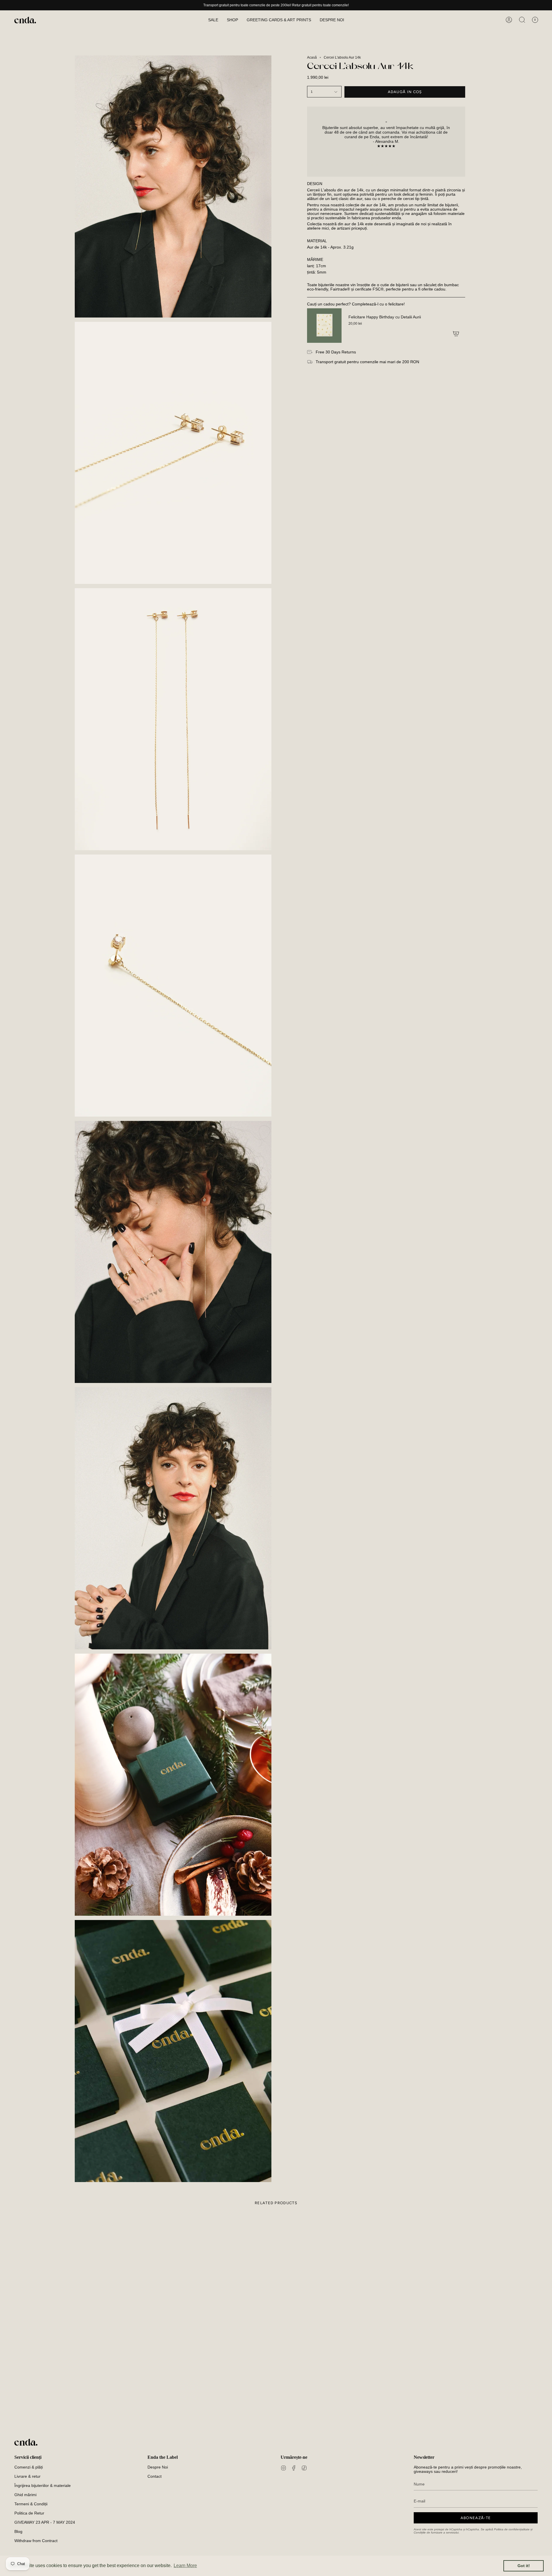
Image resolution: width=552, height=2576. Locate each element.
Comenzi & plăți (29, 2467)
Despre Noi (158, 2467)
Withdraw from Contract (36, 2541)
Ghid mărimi (25, 2495)
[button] (232, 20)
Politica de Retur (29, 2513)
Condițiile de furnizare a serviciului (436, 2532)
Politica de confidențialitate (512, 2529)
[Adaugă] (456, 334)
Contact (155, 2476)
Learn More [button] (185, 2566)
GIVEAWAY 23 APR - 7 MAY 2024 (45, 2522)
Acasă (312, 57)
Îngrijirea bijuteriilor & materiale (43, 2486)
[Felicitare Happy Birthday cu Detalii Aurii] (324, 326)
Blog (18, 2532)
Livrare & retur (27, 2476)
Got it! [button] (524, 2566)
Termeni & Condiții (31, 2504)
